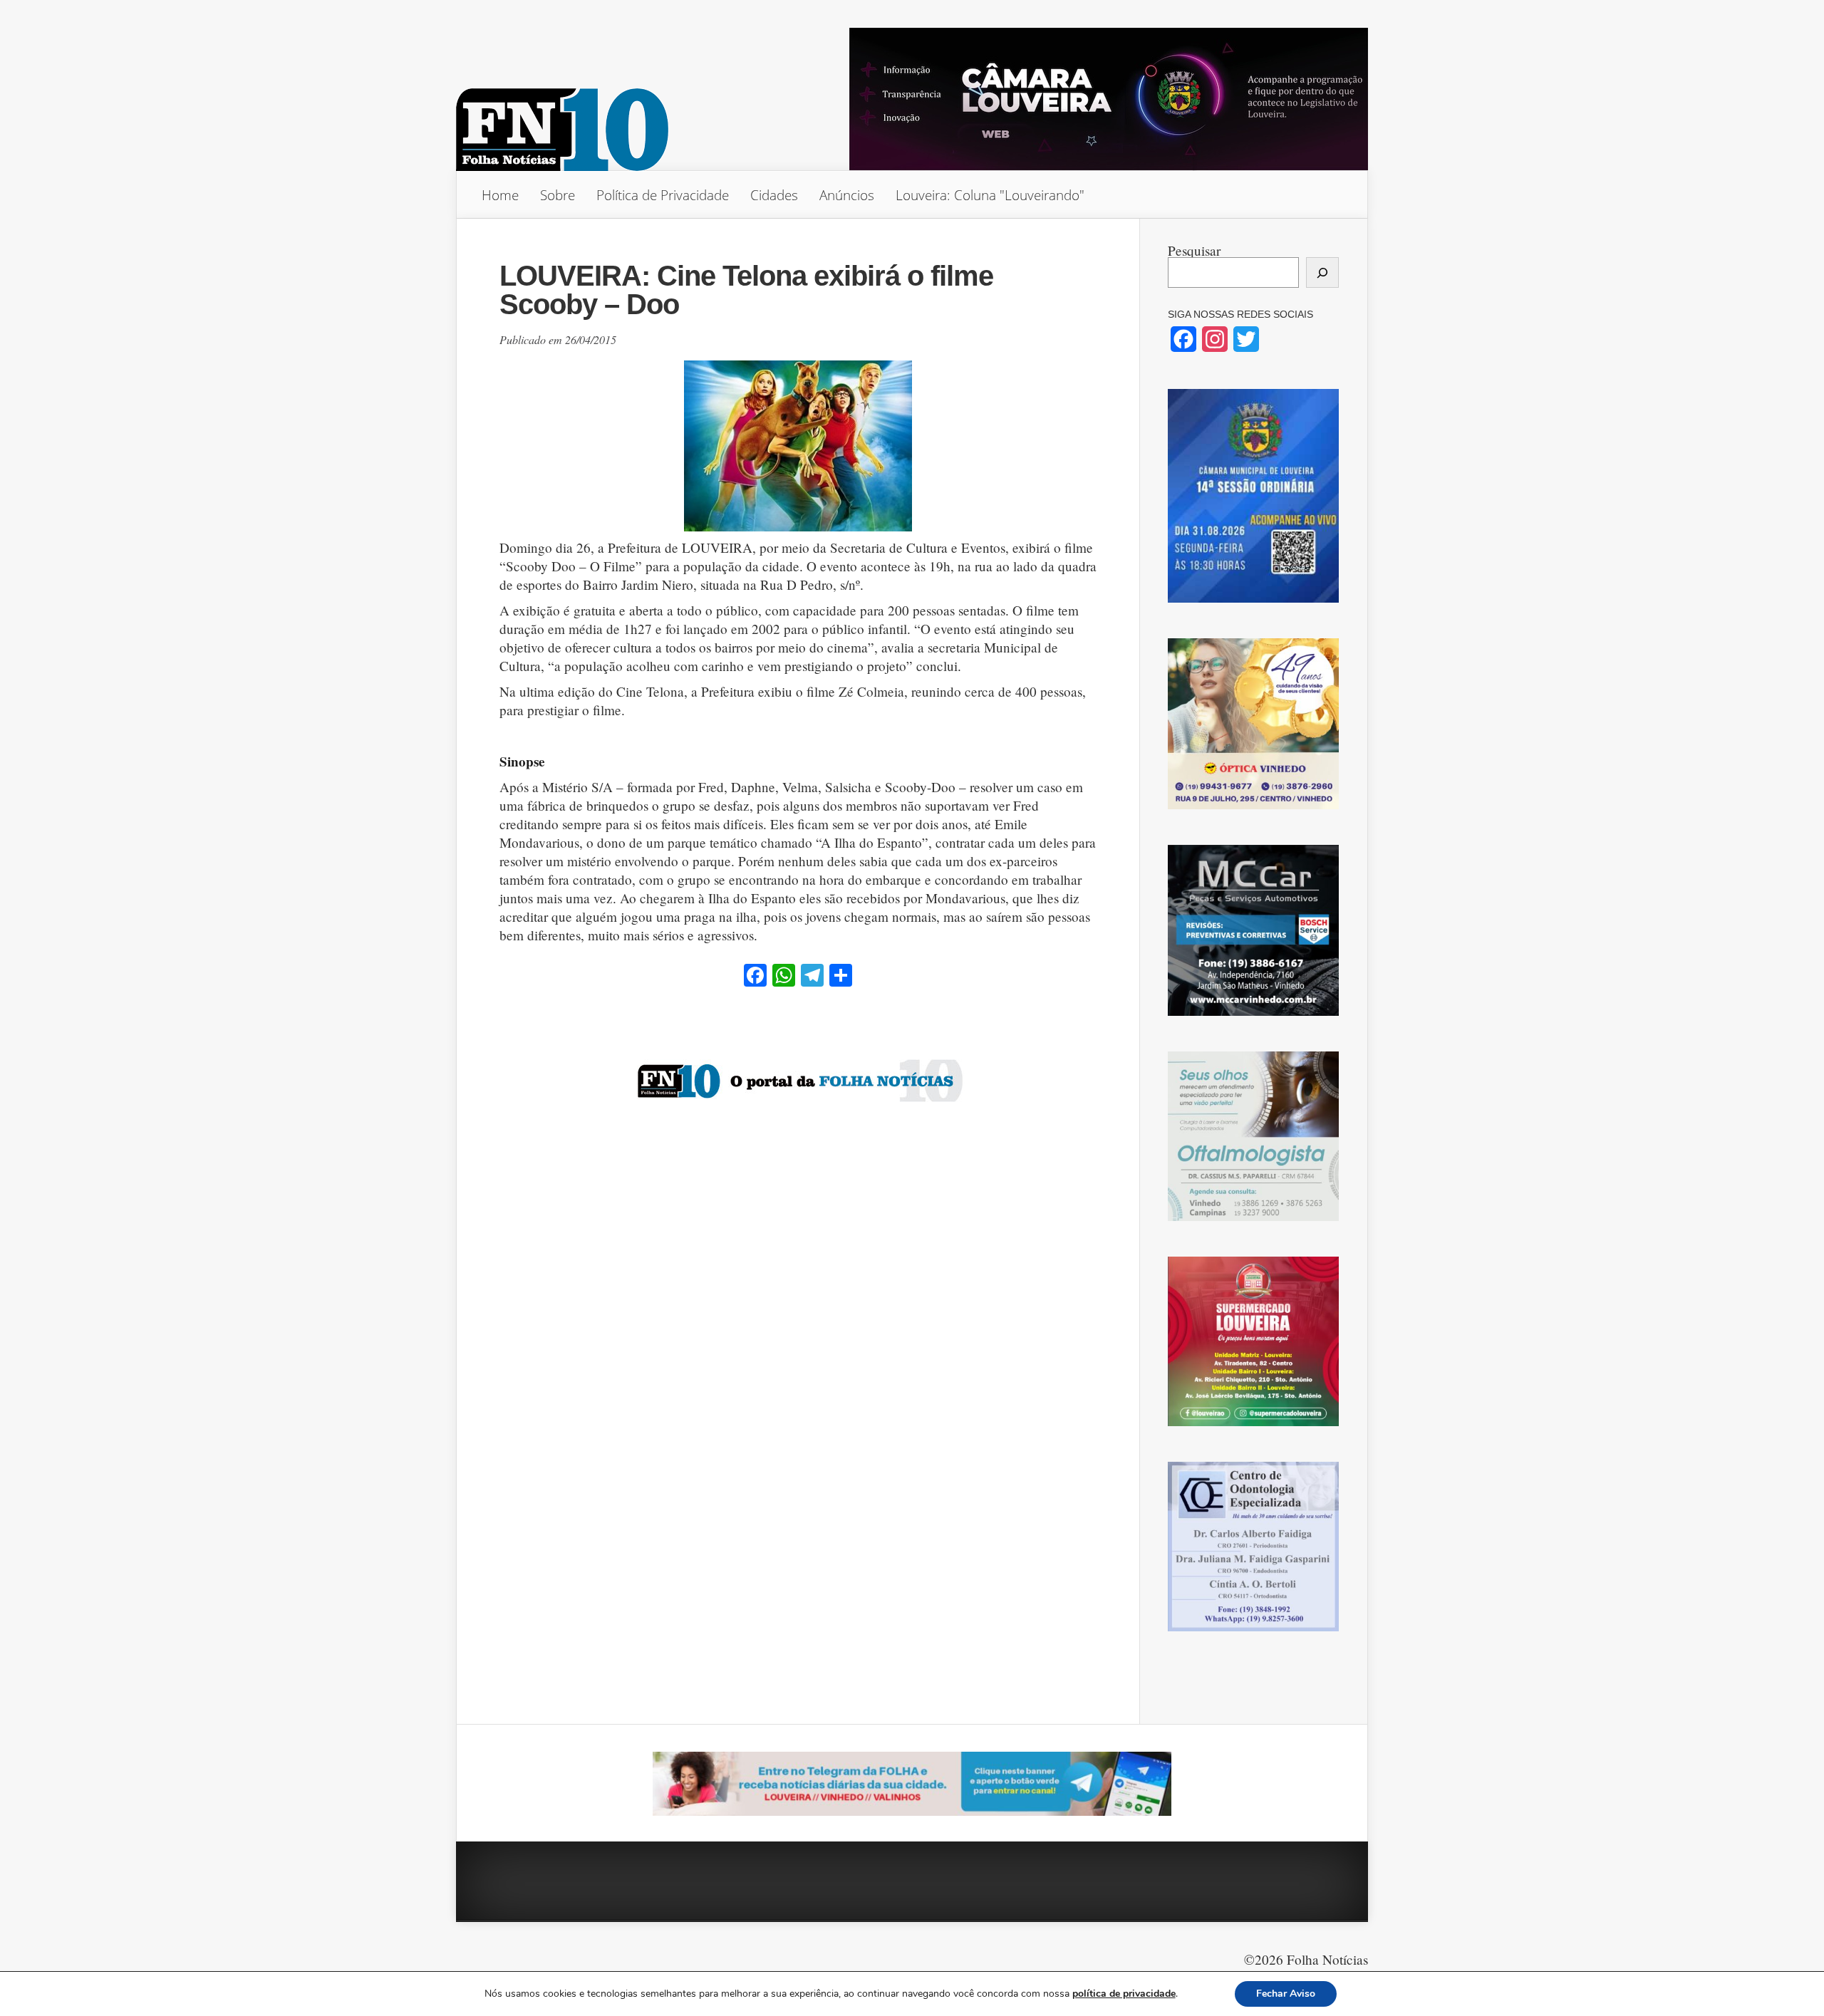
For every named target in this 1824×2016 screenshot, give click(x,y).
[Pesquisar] (1322, 272)
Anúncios (847, 195)
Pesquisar (1194, 250)
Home (500, 195)
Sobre (558, 195)
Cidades (774, 195)
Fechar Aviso (1286, 1994)
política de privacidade (1124, 1994)
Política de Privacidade (663, 195)
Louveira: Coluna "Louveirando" (990, 195)
